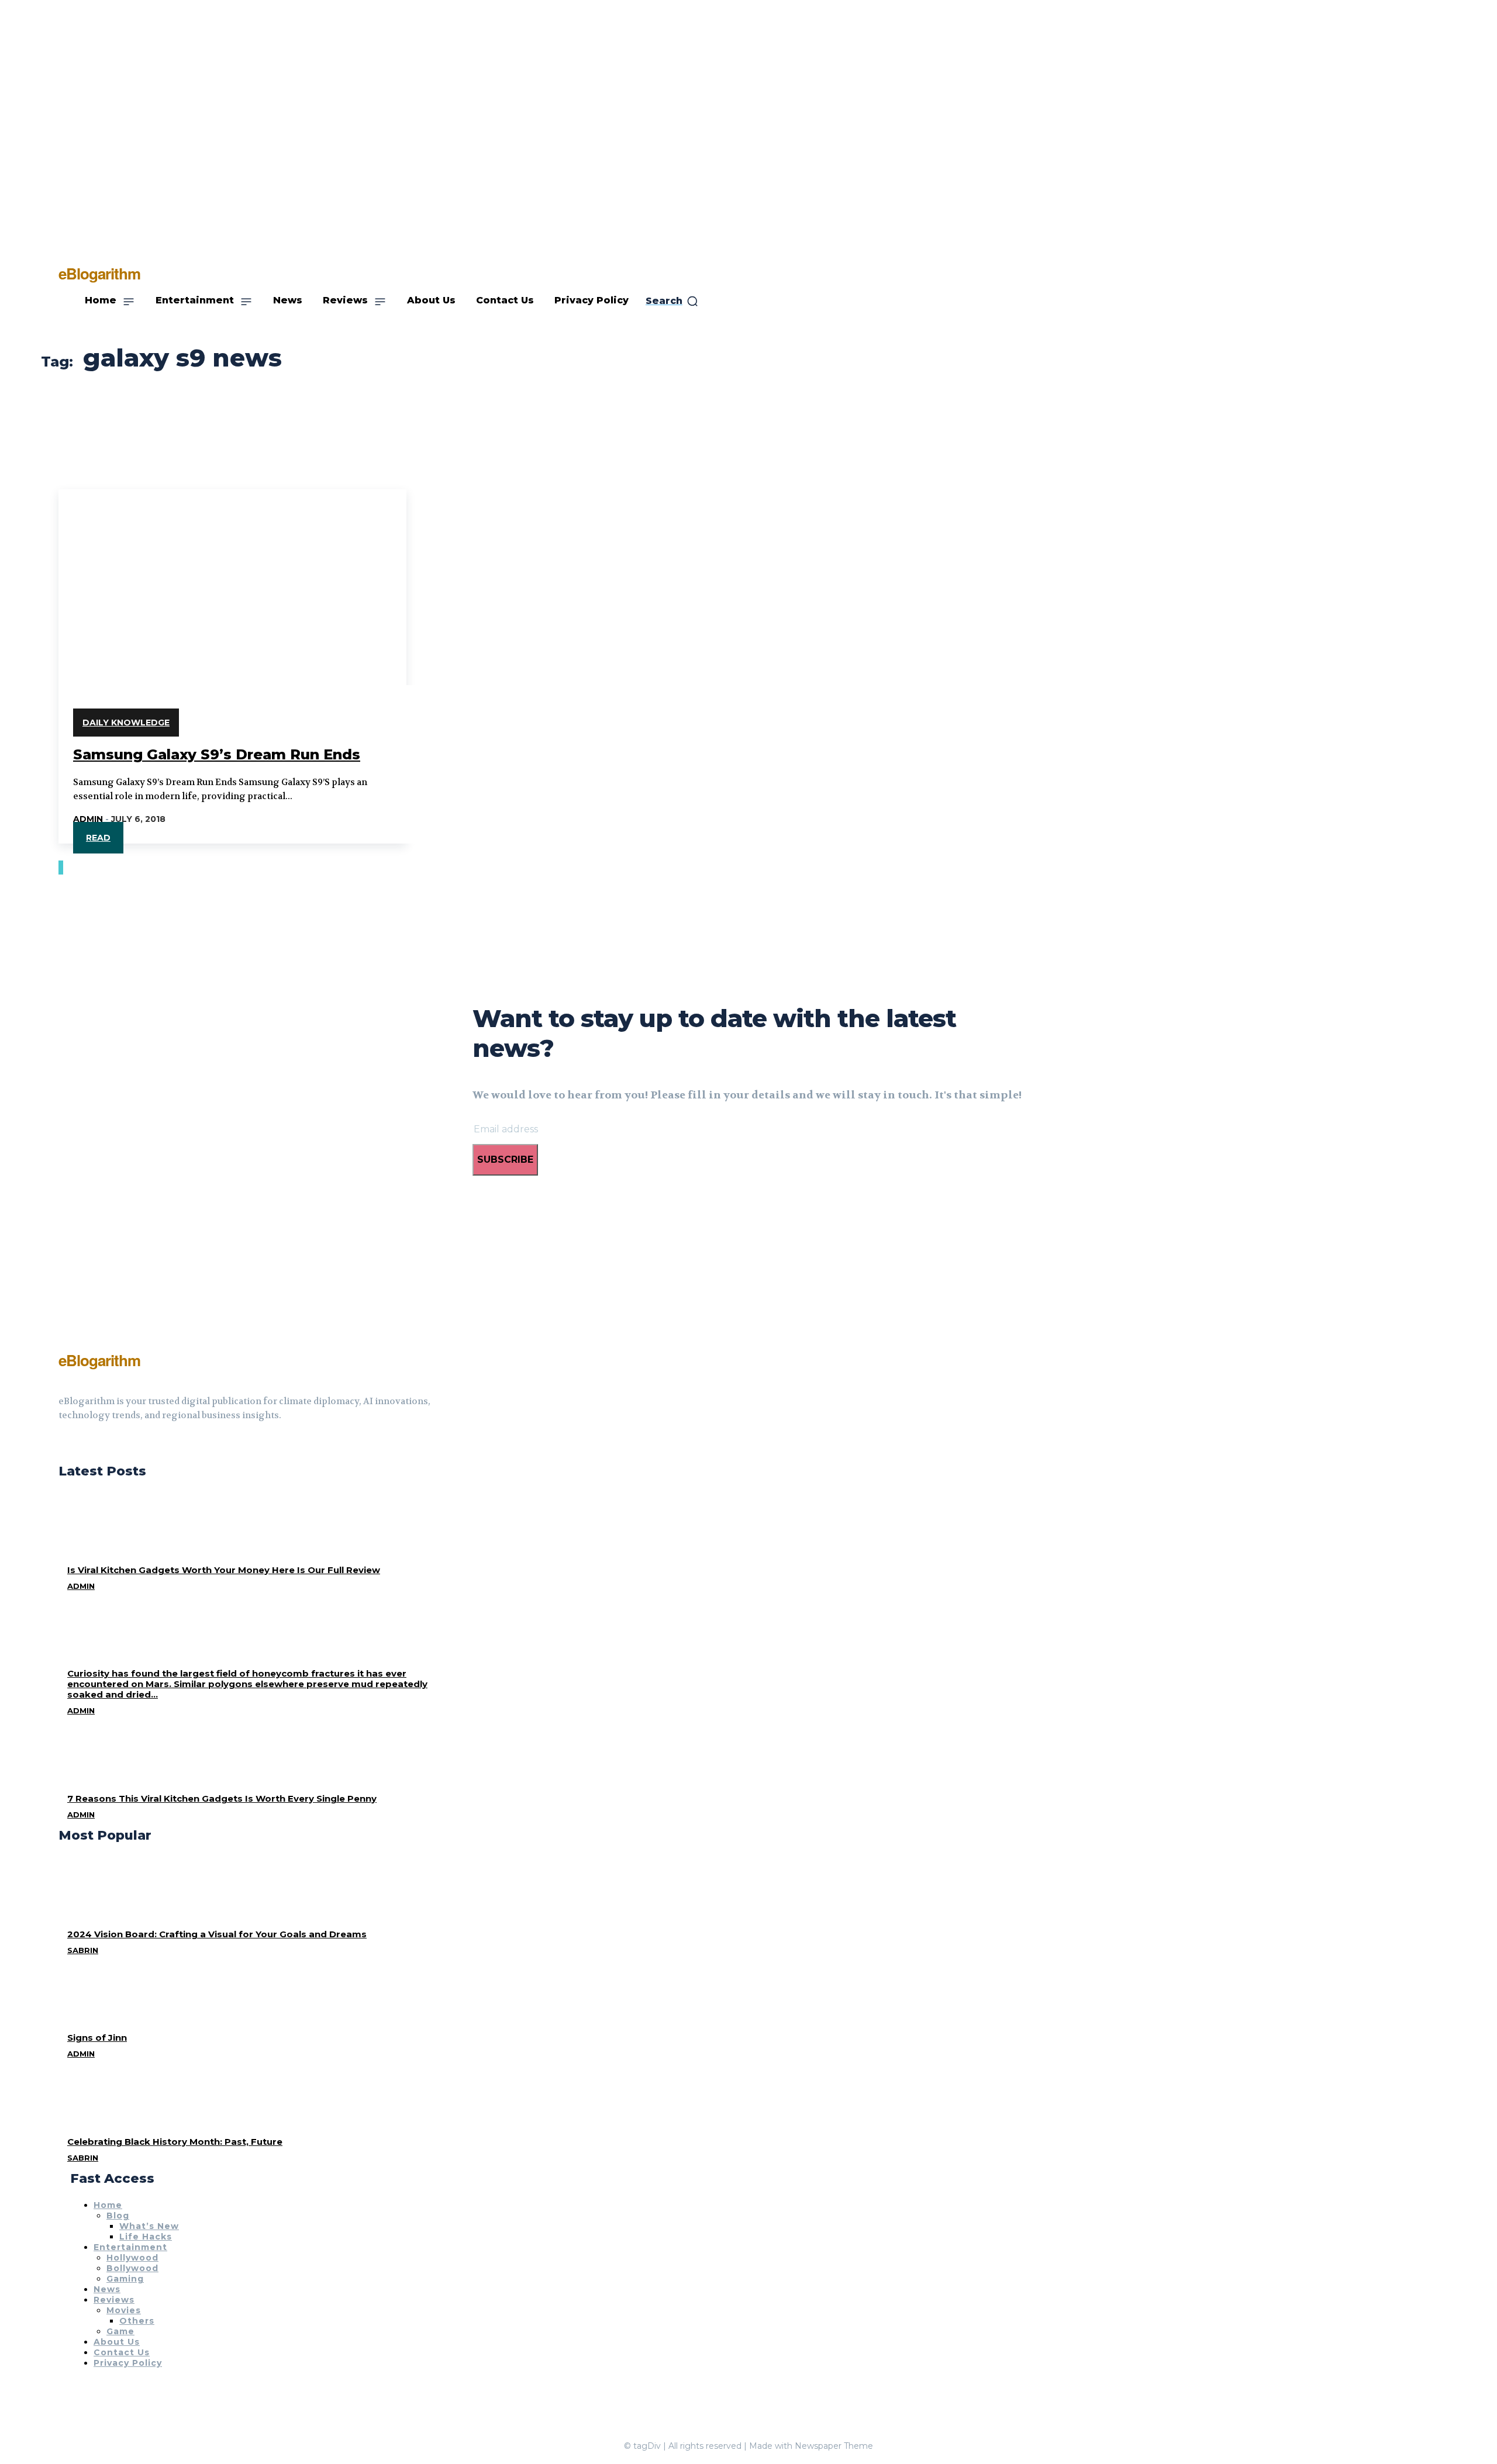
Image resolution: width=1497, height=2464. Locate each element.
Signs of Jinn (97, 2038)
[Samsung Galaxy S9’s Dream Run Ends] (232, 576)
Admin (88, 819)
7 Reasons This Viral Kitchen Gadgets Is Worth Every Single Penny (222, 1798)
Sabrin (83, 1950)
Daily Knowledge (126, 723)
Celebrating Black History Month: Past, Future (175, 2142)
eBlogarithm (99, 1360)
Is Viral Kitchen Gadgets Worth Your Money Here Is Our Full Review (224, 1570)
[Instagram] (84, 1444)
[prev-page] (60, 868)
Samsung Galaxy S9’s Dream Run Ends (217, 754)
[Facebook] (63, 1444)
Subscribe (505, 1160)
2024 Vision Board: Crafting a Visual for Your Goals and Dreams (217, 1934)
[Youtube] (105, 1444)
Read (98, 838)
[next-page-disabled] (62, 868)
